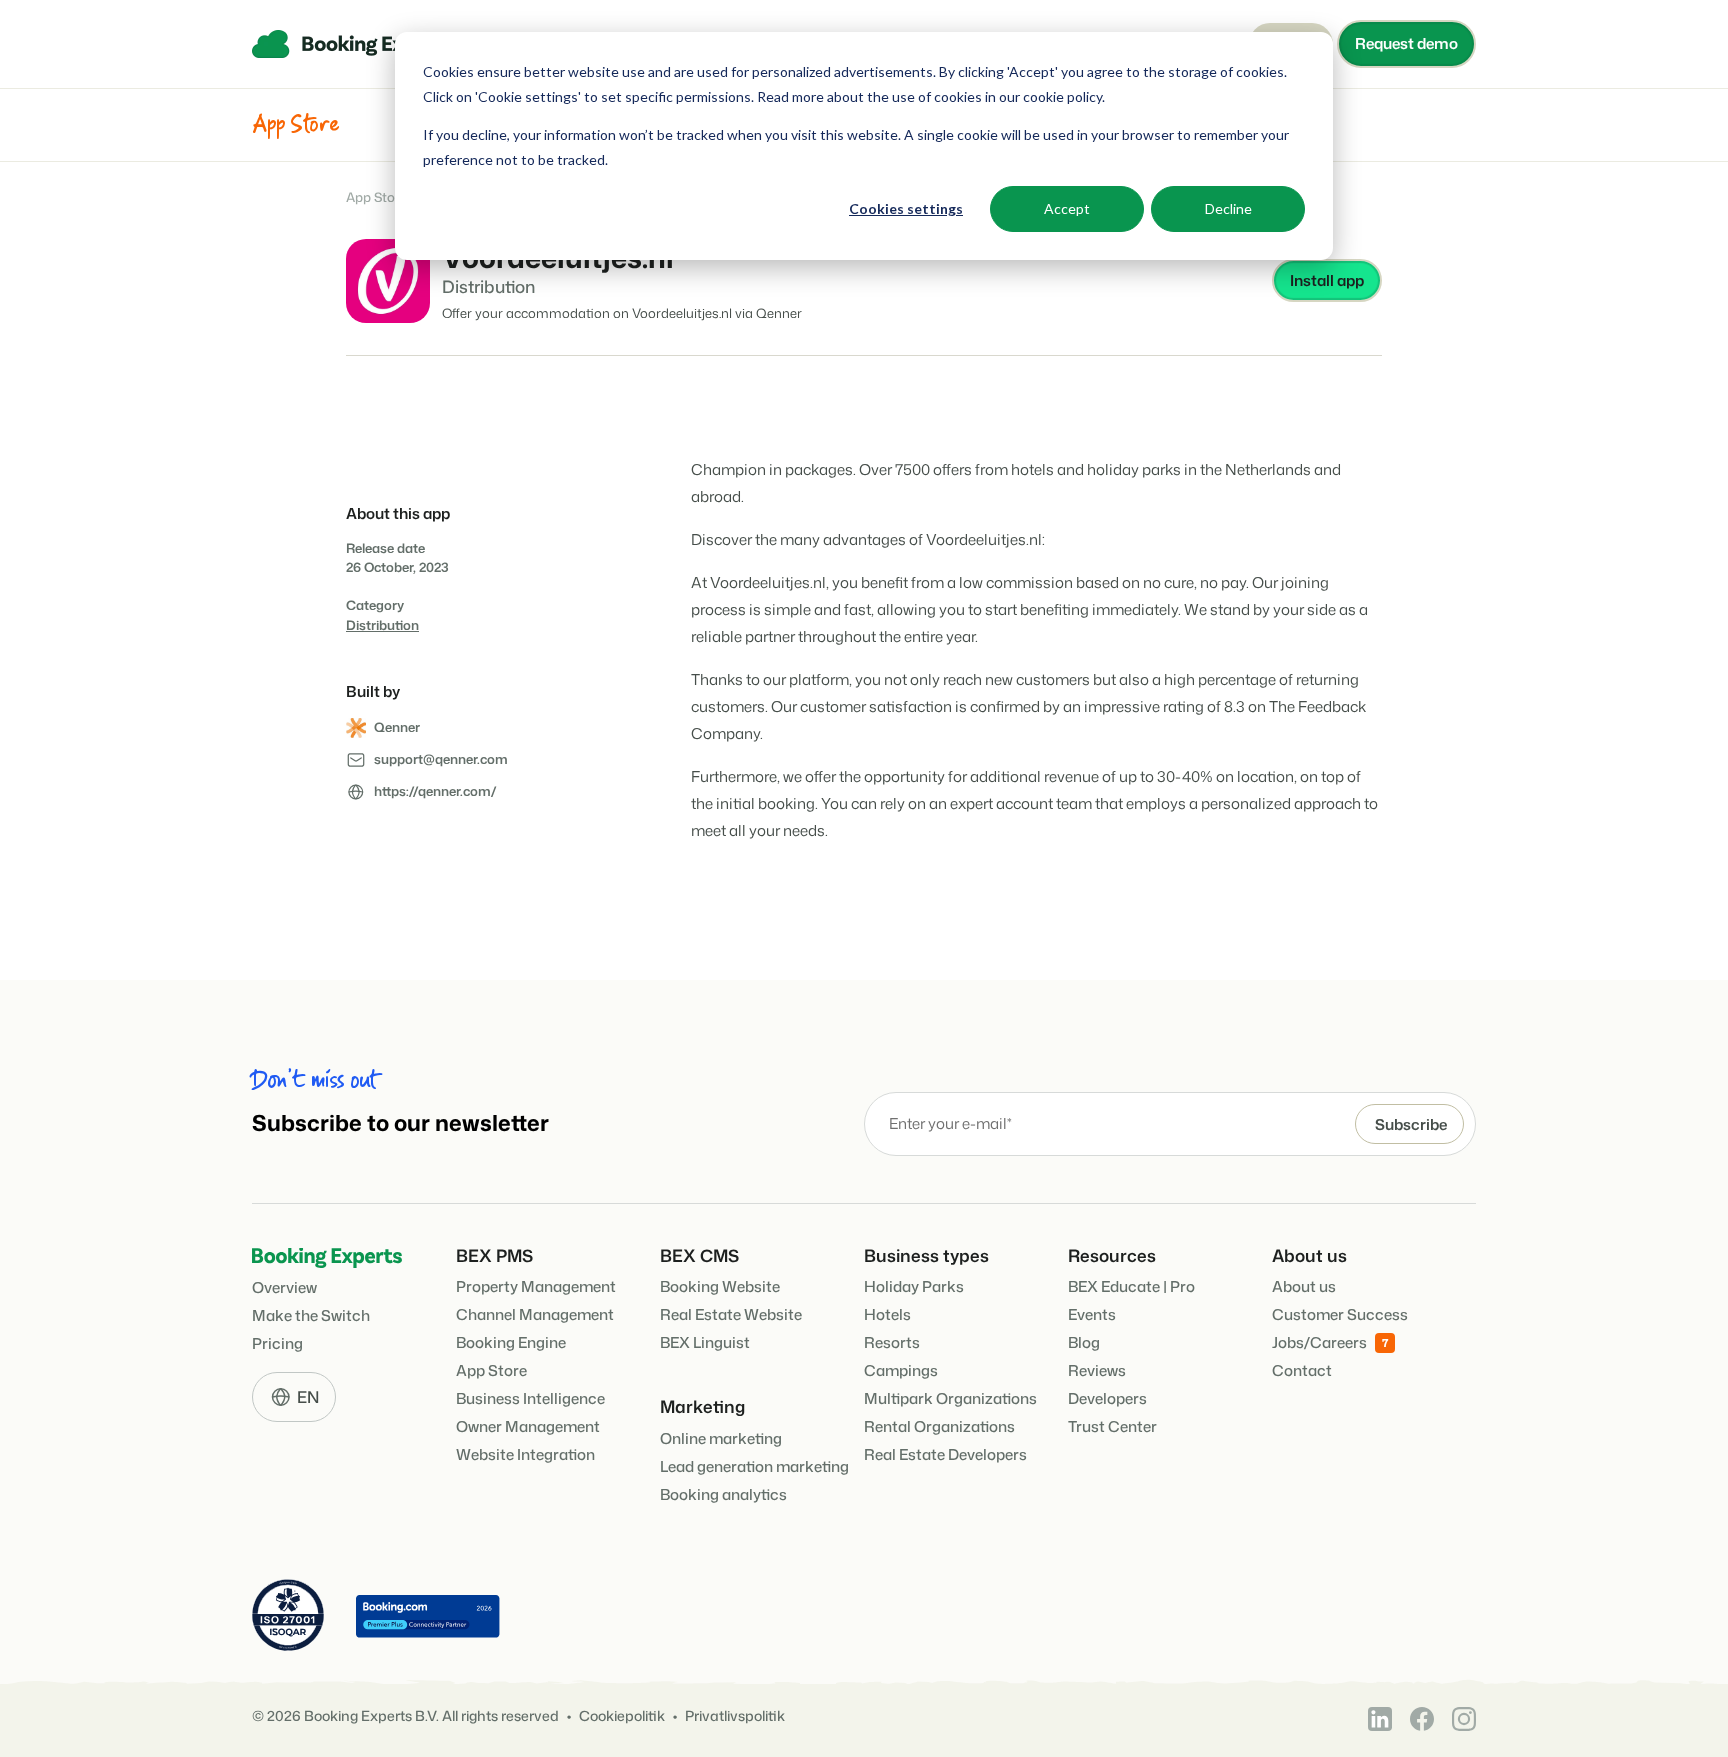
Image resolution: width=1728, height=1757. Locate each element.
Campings (901, 1370)
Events (1092, 1314)
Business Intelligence (530, 1398)
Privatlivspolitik (735, 1716)
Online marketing (721, 1438)
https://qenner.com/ (435, 791)
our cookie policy (1049, 96)
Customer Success (1340, 1314)
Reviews (1097, 1370)
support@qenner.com (441, 759)
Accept (1067, 208)
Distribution (382, 625)
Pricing (277, 1343)
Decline (1228, 208)
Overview (284, 1287)
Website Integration (525, 1454)
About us (1304, 1286)
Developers (1107, 1398)
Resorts (892, 1342)
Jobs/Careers (1319, 1342)
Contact (1302, 1370)
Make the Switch (311, 1315)
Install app (1327, 280)
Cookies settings (906, 208)
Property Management (536, 1286)
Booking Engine (511, 1342)
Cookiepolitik (622, 1716)
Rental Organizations (939, 1426)
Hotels (887, 1314)
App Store (376, 197)
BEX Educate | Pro (1131, 1286)
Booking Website (720, 1286)
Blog (1084, 1342)
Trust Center (1112, 1426)
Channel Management (535, 1314)
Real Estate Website (731, 1314)
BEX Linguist (705, 1342)
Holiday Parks (914, 1286)
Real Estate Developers (945, 1454)
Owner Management (528, 1426)
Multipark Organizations (950, 1398)
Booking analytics (723, 1494)
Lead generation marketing (754, 1466)
